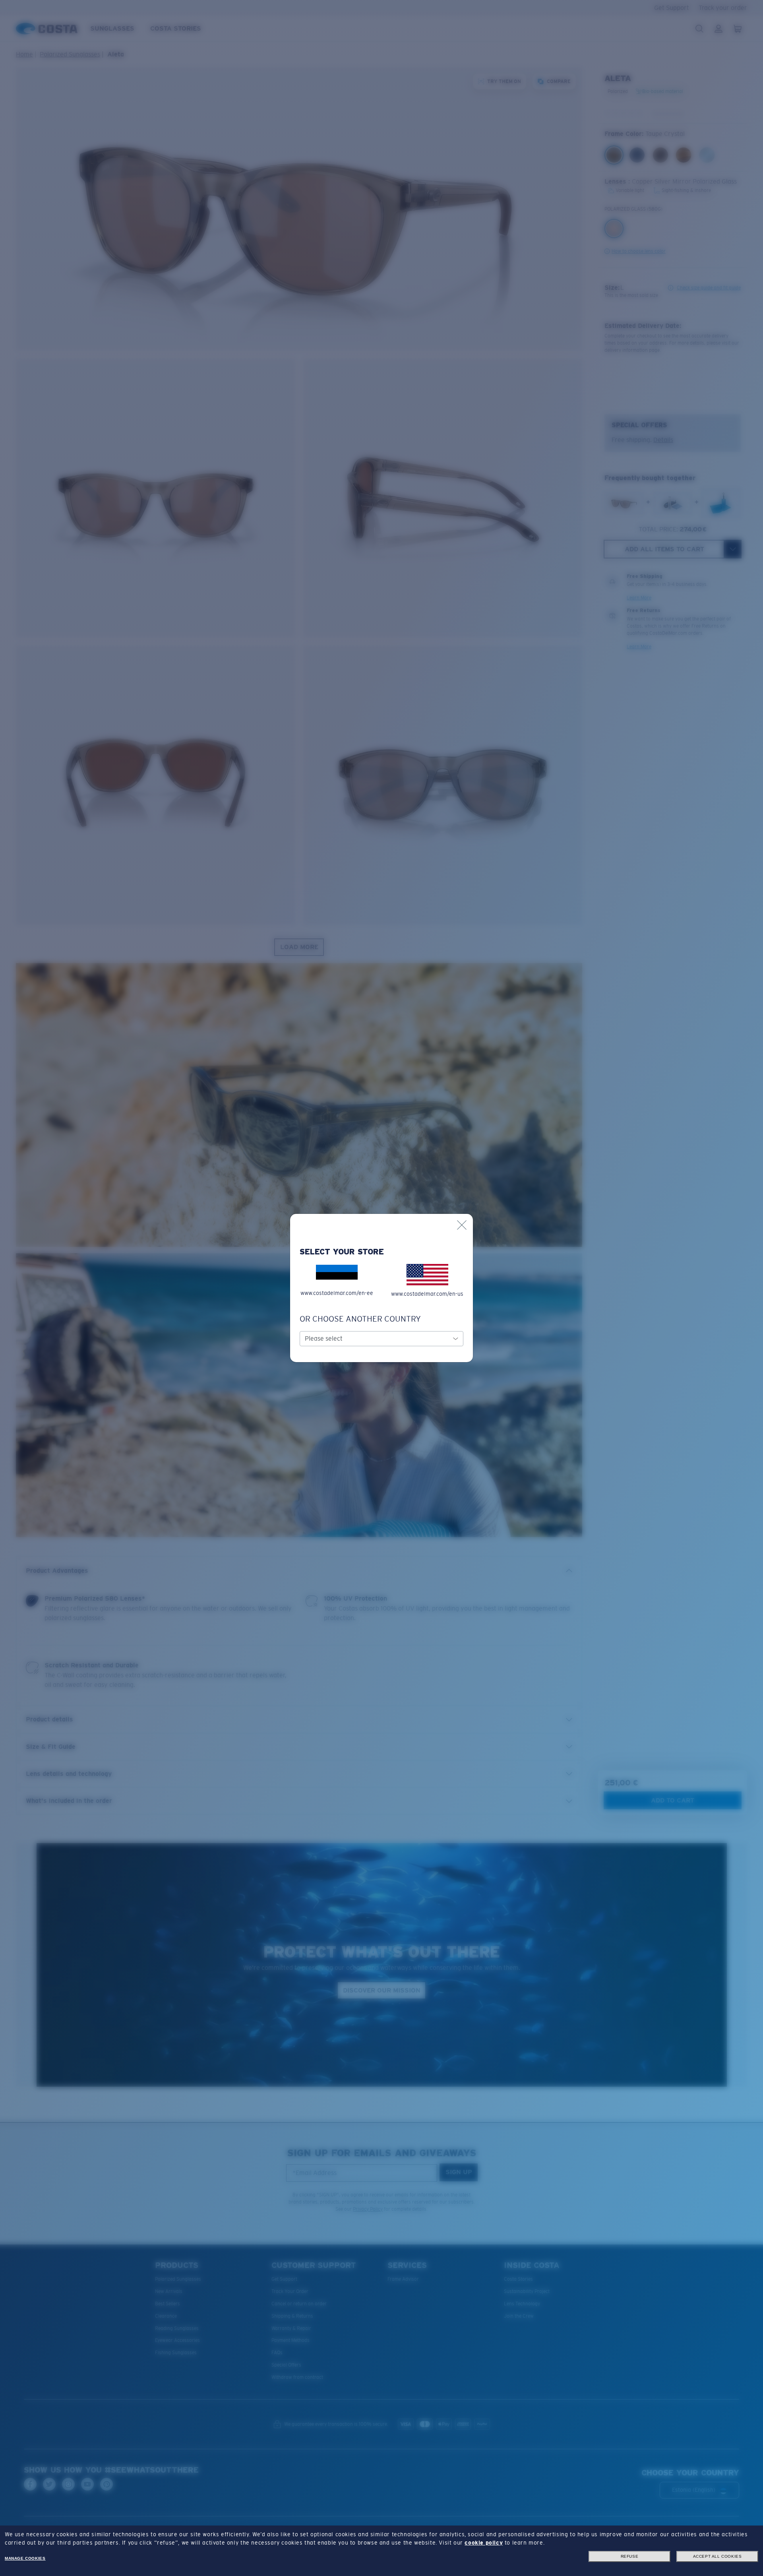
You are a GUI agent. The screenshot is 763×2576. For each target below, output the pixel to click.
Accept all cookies (717, 2556)
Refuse (630, 2556)
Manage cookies (25, 2558)
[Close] (462, 1225)
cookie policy (484, 2543)
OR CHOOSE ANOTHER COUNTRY (360, 1319)
